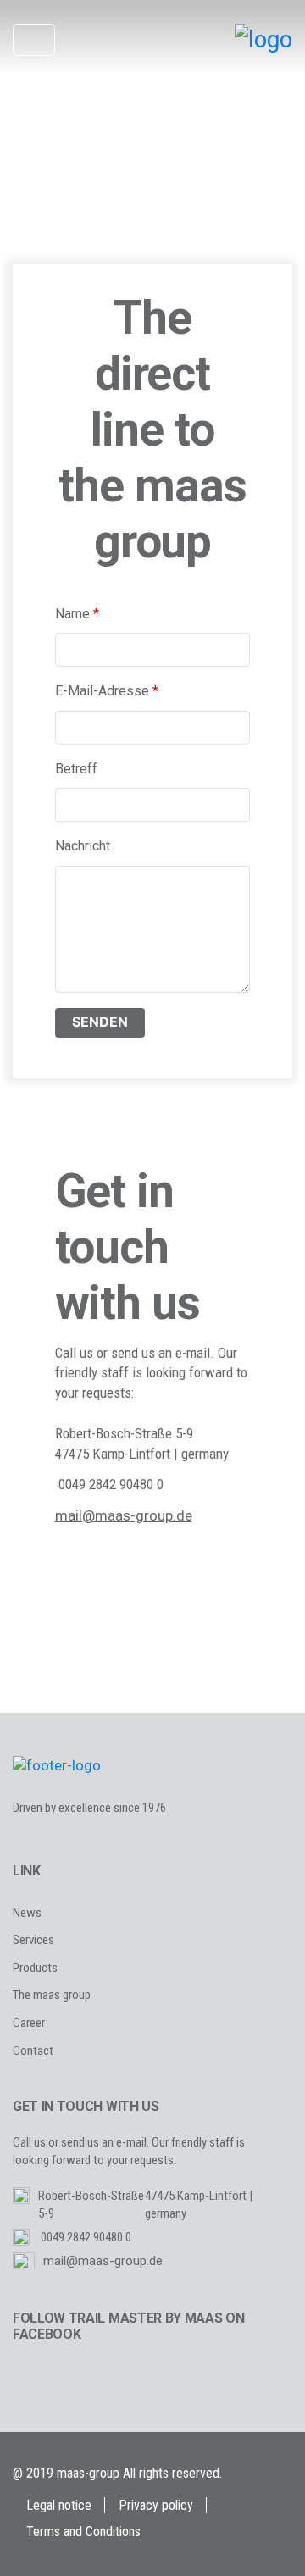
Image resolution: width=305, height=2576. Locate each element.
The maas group (52, 1995)
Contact (33, 2051)
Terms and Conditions (83, 2532)
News (27, 1913)
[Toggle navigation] (34, 40)
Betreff (76, 769)
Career (29, 2023)
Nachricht (83, 846)
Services (33, 1940)
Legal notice (59, 2505)
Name (77, 614)
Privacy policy (156, 2505)
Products (35, 1968)
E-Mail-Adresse (107, 691)
